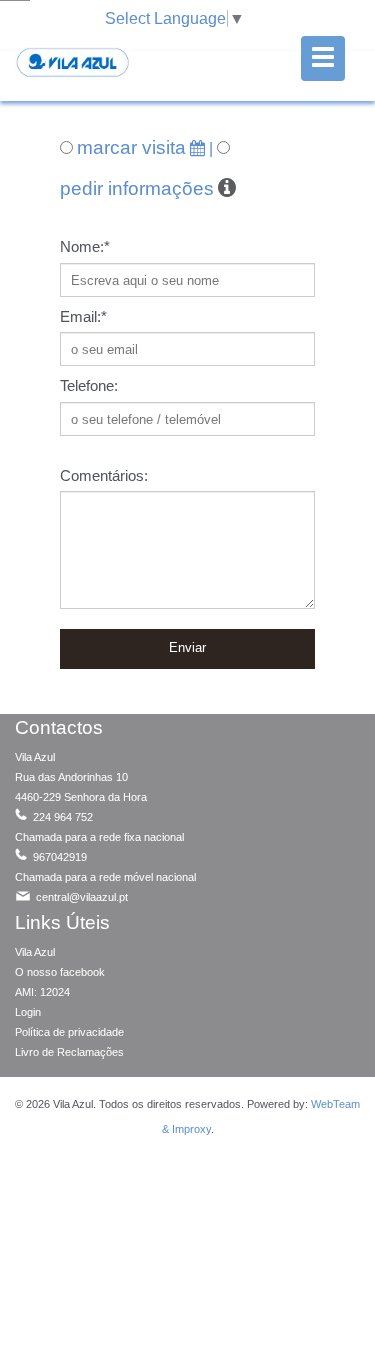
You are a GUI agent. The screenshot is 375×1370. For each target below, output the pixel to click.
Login (28, 1012)
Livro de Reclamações (69, 1052)
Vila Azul (35, 952)
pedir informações (137, 188)
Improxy (191, 1129)
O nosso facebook (60, 972)
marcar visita (131, 147)
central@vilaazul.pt (80, 897)
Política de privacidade (69, 1032)
